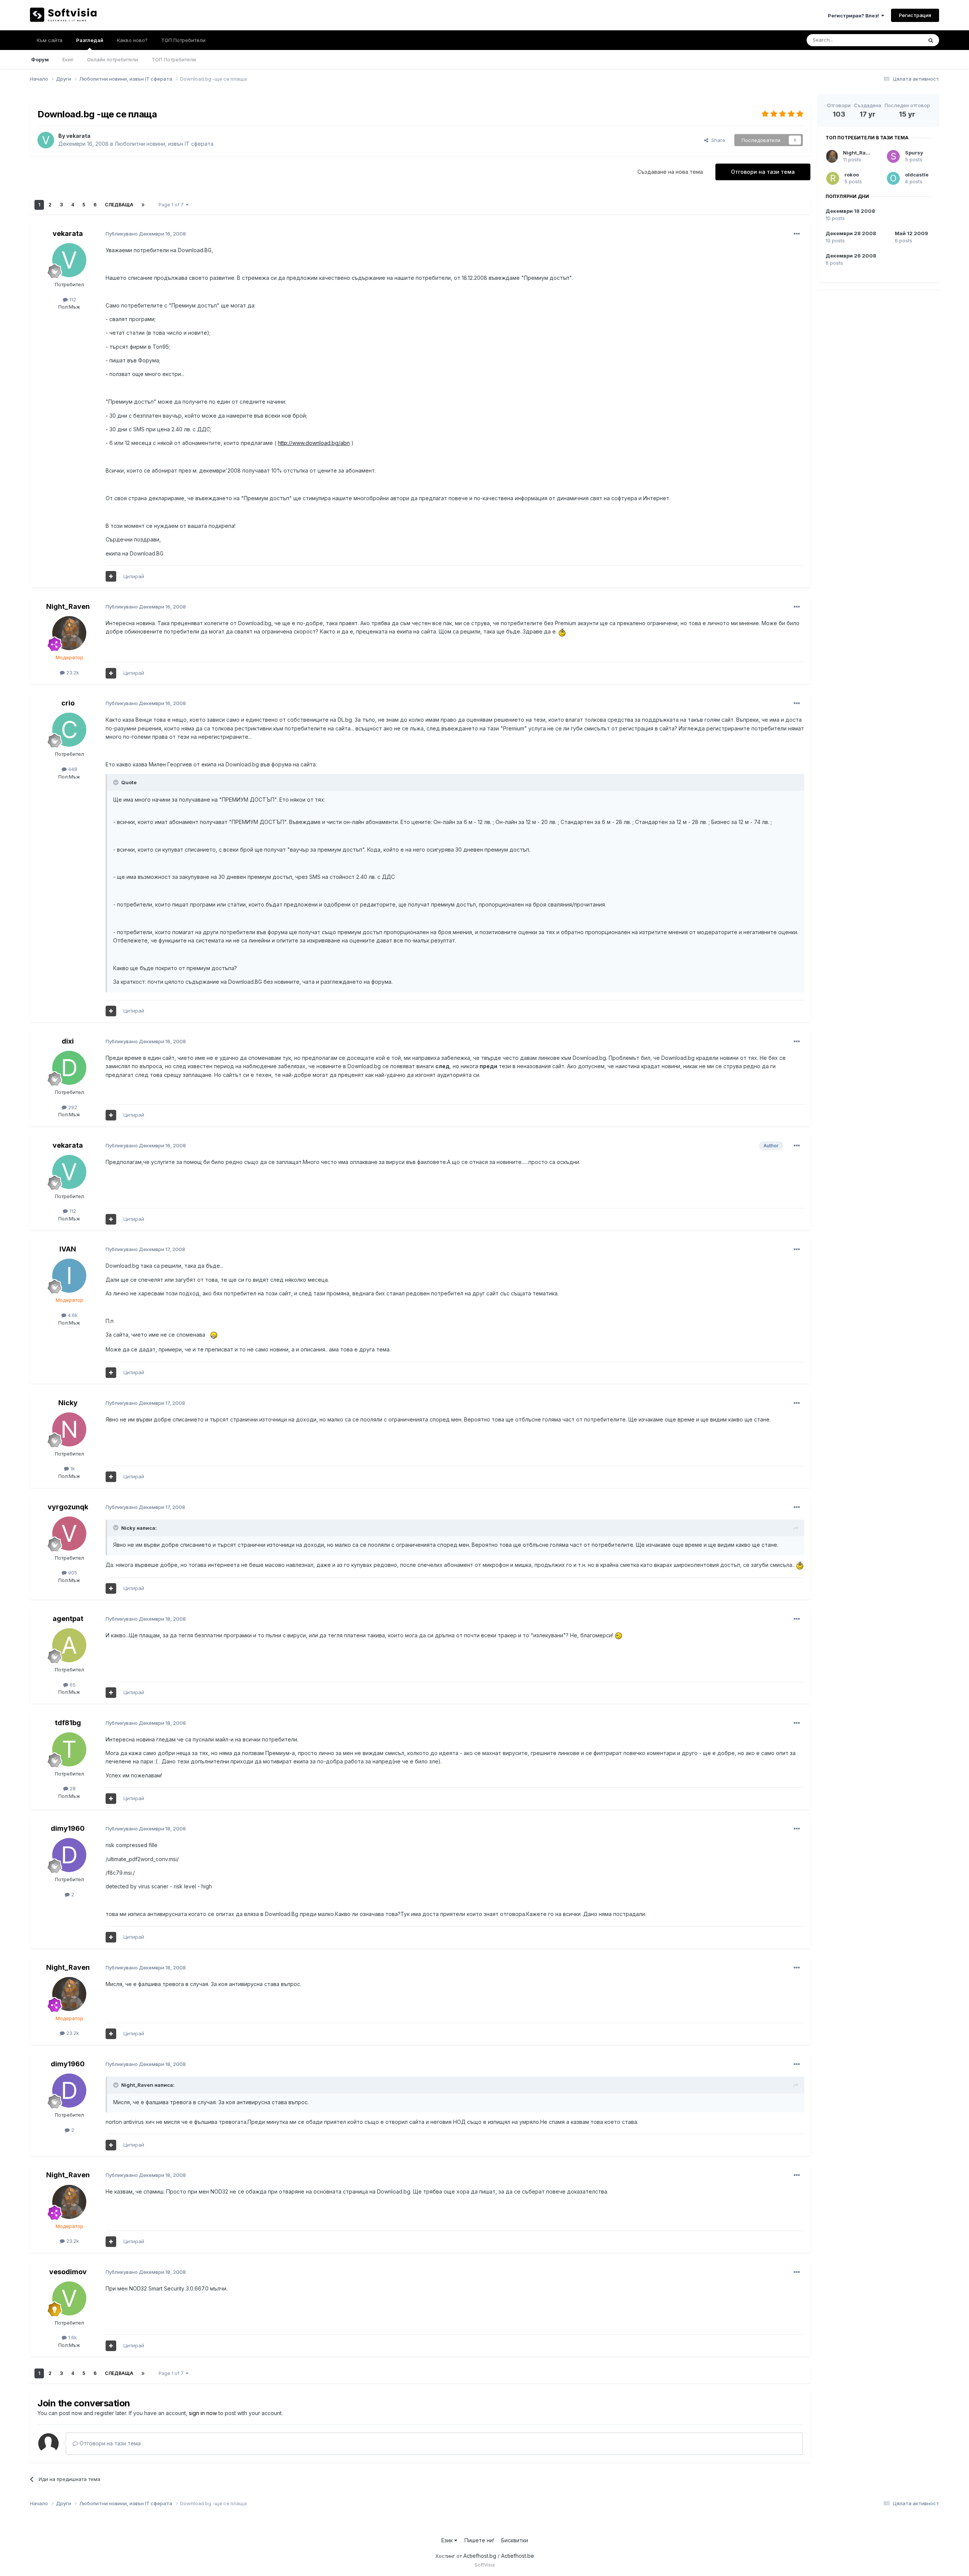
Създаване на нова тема (670, 172)
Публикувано (146, 234)
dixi (68, 1041)
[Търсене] (931, 40)
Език (448, 2540)
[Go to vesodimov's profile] (69, 2298)
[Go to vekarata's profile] (46, 140)
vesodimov (68, 2272)
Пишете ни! (479, 2540)
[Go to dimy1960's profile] (69, 1855)
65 (72, 1685)
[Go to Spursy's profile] (893, 156)
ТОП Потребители (174, 59)
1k (72, 1468)
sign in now (203, 2413)
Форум (40, 59)
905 (72, 1573)
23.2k (72, 672)
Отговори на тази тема (763, 172)
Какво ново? (132, 40)
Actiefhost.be (518, 2556)
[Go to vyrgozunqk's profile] (69, 1534)
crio (68, 703)
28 (72, 1788)
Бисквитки (515, 2540)
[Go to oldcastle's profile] (893, 178)
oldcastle (917, 175)
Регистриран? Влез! (854, 16)
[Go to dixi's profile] (69, 1068)
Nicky (68, 1403)
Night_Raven (68, 606)
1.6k (72, 2337)
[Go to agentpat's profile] (69, 1645)
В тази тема (900, 40)
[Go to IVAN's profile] (69, 1276)
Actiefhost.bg (480, 2556)
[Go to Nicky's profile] (69, 1429)
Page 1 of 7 (172, 205)
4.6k (72, 1315)
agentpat (68, 1619)
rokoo (852, 175)
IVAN (68, 1249)
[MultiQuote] (111, 576)
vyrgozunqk (68, 1507)
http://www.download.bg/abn (314, 443)
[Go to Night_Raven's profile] (69, 633)
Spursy (914, 153)
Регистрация (915, 15)
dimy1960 (68, 1828)
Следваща (119, 205)
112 (72, 300)
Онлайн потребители (113, 59)
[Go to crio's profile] (69, 730)
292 (72, 1107)
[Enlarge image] (562, 631)
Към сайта (50, 40)
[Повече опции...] (797, 234)
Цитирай (134, 576)
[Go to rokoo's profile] (833, 178)
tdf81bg (68, 1723)
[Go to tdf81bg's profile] (69, 1749)
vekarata (78, 136)
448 (72, 769)
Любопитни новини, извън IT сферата (164, 144)
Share (717, 140)
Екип (68, 59)
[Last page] (143, 205)
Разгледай (90, 40)
